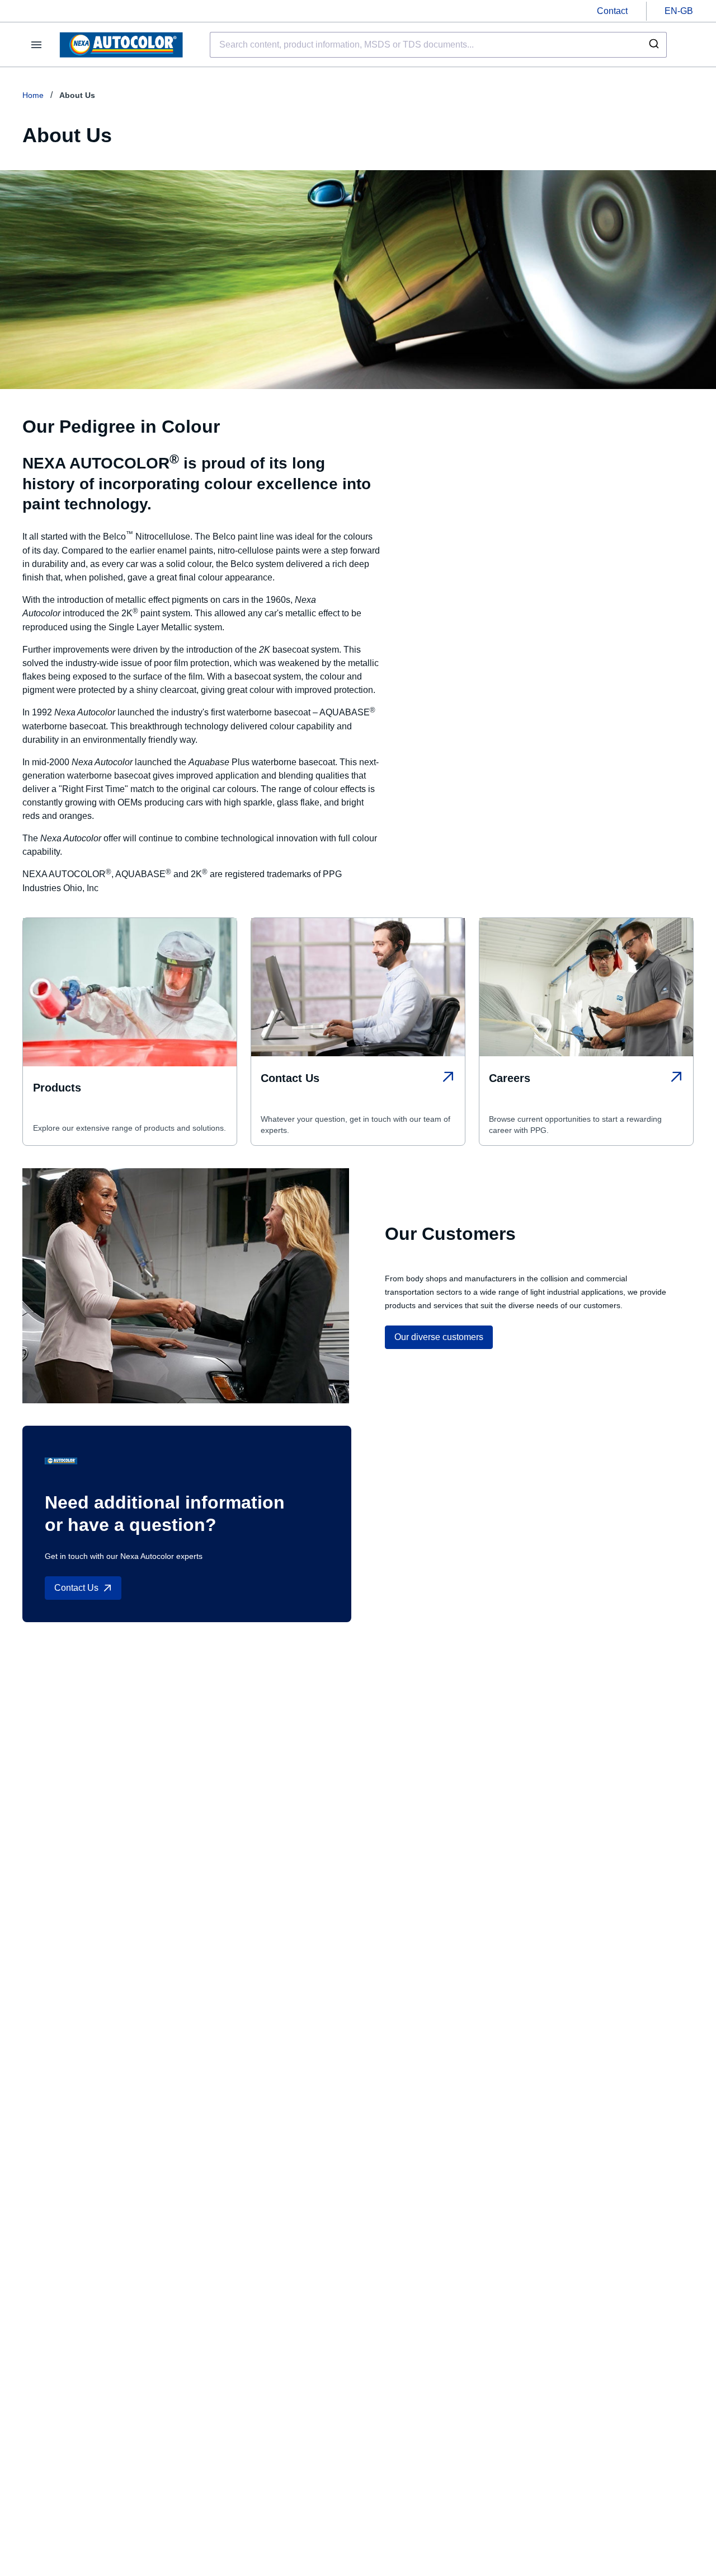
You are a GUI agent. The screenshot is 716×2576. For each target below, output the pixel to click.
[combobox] (438, 45)
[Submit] (653, 45)
